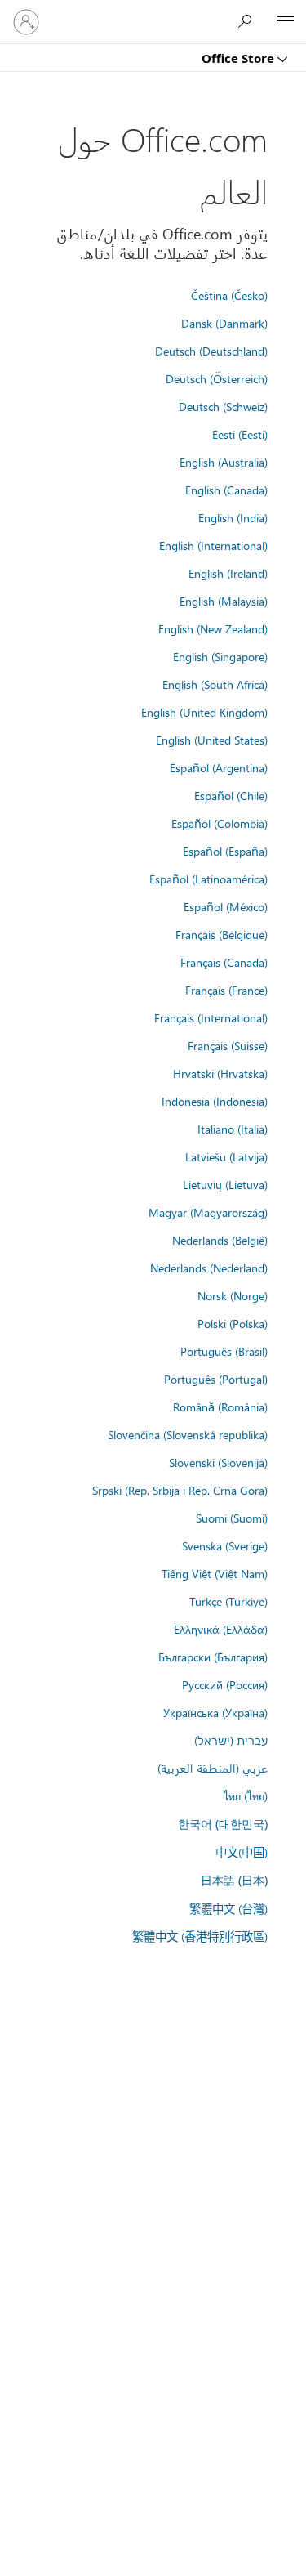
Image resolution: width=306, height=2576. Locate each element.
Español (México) (226, 906)
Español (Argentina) (219, 767)
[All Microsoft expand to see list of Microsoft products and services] (286, 22)
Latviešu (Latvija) (226, 1156)
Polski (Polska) (233, 1323)
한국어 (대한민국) (223, 1824)
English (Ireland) (228, 573)
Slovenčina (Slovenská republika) (188, 1434)
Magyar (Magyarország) (208, 1212)
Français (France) (226, 990)
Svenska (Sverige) (225, 1545)
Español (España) (225, 851)
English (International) (213, 545)
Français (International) (211, 1017)
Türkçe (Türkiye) (228, 1601)
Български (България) (213, 1657)
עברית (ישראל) (231, 1740)
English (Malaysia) (224, 601)
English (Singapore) (220, 656)
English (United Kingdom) (204, 712)
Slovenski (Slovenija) (218, 1462)
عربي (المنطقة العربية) (213, 1768)
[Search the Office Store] (249, 21)
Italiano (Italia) (233, 1129)
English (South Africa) (215, 684)
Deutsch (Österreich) (217, 378)
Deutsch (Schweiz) (223, 406)
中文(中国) (242, 1852)
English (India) (233, 517)
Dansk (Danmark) (224, 323)
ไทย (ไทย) (246, 1796)
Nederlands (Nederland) (209, 1268)
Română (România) (220, 1407)
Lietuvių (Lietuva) (225, 1184)
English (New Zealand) (213, 628)
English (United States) (212, 740)
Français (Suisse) (228, 1045)
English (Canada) (226, 490)
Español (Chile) (231, 795)
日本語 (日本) (234, 1880)
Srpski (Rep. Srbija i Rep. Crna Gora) (180, 1490)
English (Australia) (224, 462)
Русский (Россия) (225, 1684)
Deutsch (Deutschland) (211, 351)
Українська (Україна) (215, 1712)
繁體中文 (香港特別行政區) (200, 1936)
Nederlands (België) (220, 1240)
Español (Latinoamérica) (208, 879)
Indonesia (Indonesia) (215, 1101)
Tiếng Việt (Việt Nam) (215, 1573)
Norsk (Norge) (233, 1295)
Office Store (239, 58)
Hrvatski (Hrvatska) (220, 1073)
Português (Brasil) (224, 1351)
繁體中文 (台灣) (228, 1908)
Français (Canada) (224, 962)
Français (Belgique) (222, 934)
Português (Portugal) (216, 1379)
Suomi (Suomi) (232, 1518)
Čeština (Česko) (229, 295)
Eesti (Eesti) (240, 434)
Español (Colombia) (220, 823)
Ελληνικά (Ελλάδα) (221, 1629)
